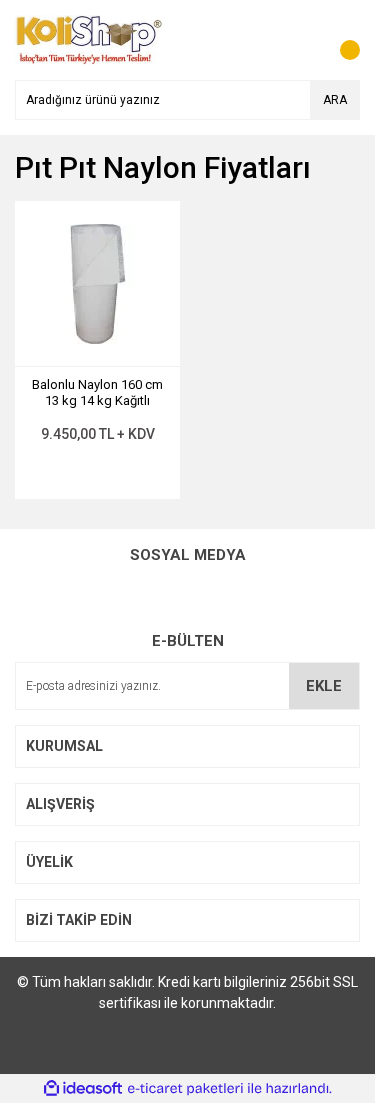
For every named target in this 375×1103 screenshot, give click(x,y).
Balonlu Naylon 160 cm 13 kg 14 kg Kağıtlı (97, 392)
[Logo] (89, 39)
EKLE (324, 686)
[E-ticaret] (185, 1089)
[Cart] (340, 40)
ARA (335, 100)
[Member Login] (300, 40)
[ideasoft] (83, 1088)
